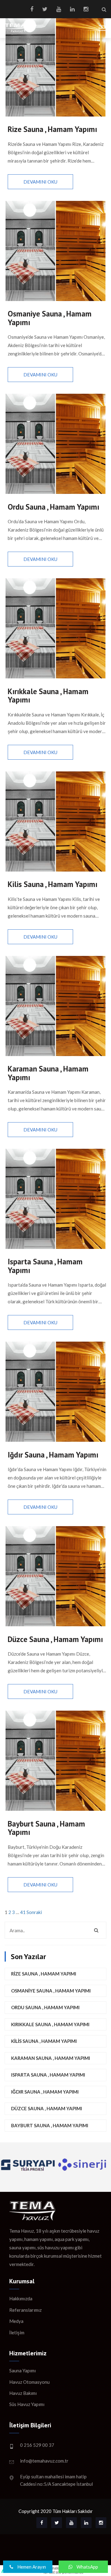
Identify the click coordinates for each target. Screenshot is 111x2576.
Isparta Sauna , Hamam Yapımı (48, 2075)
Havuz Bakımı (23, 2393)
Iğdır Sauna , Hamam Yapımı (45, 2092)
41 (23, 1912)
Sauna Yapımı (23, 2370)
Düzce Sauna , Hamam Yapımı (47, 2108)
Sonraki (34, 1912)
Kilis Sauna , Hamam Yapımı (44, 2041)
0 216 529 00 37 (37, 2445)
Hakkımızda (21, 2298)
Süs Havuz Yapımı (27, 2404)
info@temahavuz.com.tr (44, 2461)
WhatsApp (87, 2567)
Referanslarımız (25, 2310)
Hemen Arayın (31, 2567)
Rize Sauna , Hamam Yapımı (44, 1974)
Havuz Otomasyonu (29, 2382)
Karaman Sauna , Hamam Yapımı (51, 2058)
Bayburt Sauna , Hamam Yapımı (50, 2125)
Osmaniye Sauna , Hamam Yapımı (51, 1991)
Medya (16, 2321)
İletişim (17, 2332)
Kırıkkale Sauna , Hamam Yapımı (50, 2024)
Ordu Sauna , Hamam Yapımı (45, 2007)
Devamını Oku (40, 182)
